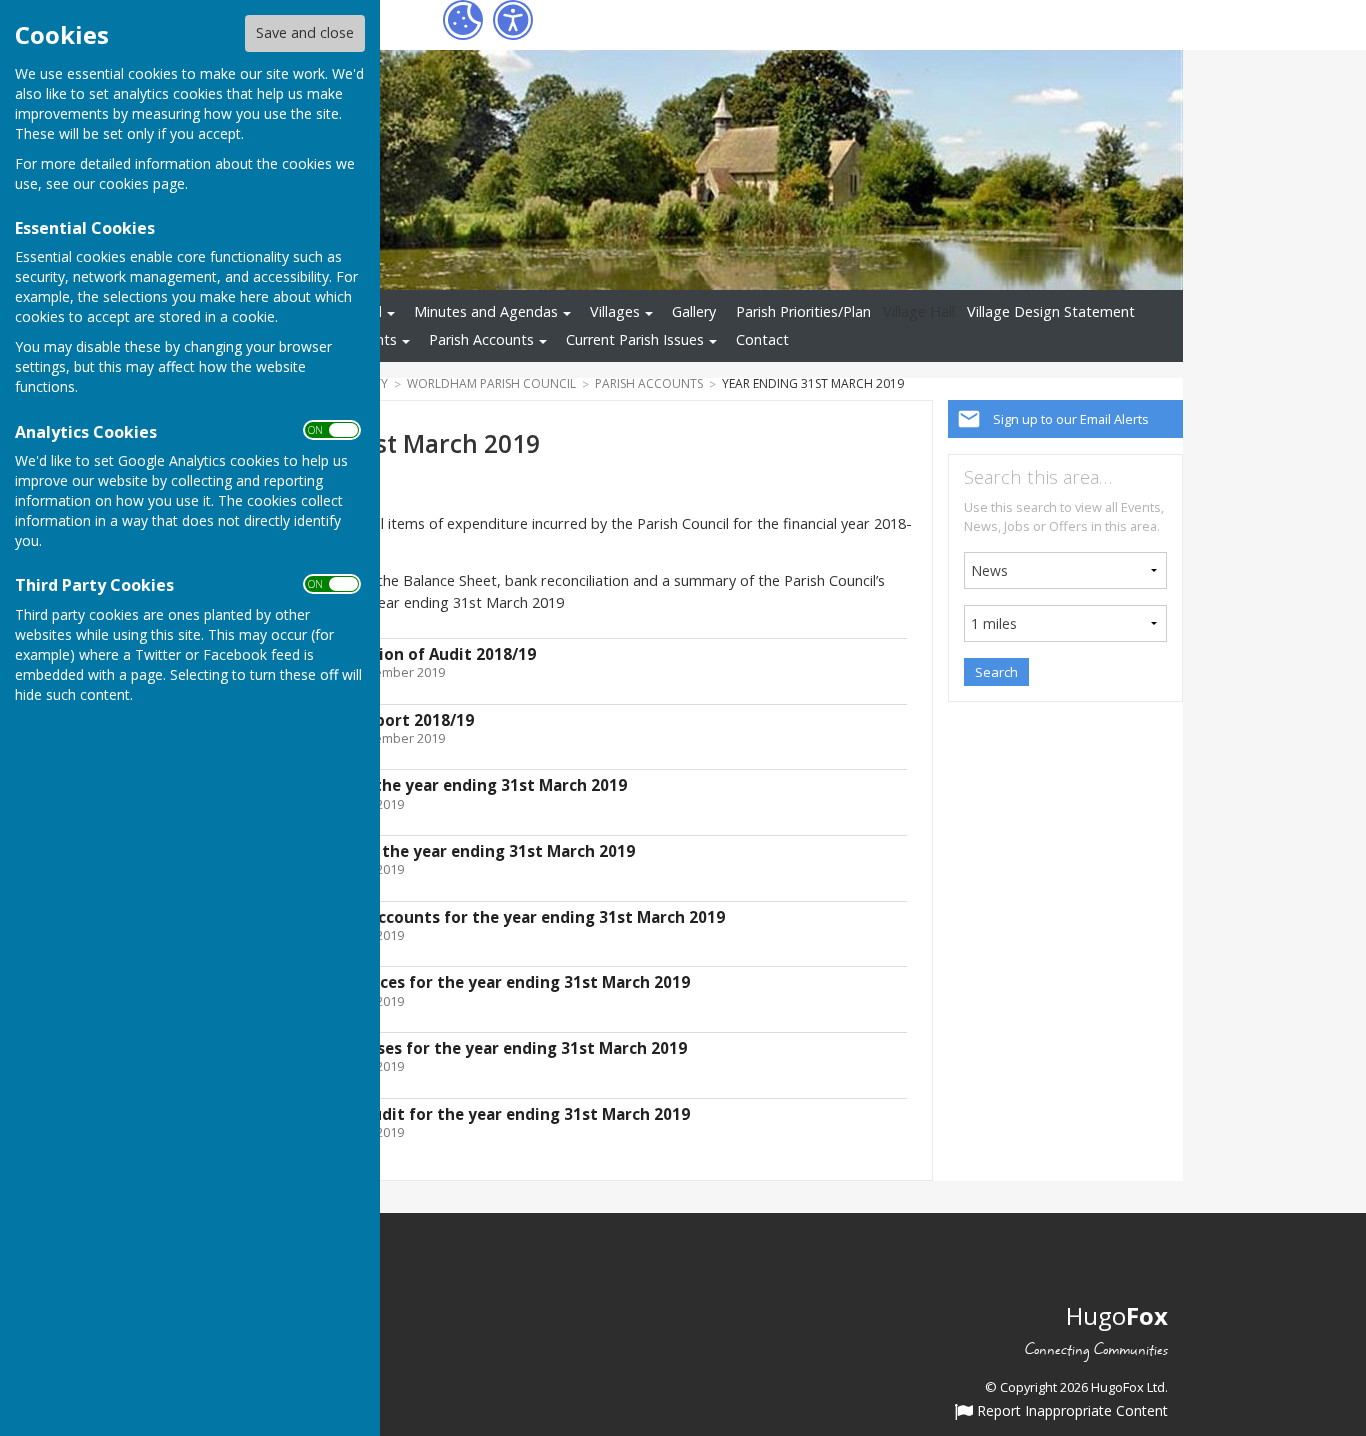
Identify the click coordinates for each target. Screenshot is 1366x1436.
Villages (615, 311)
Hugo (1117, 1315)
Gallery (694, 311)
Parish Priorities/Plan (803, 311)
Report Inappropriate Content (1070, 1412)
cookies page (142, 183)
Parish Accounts (481, 339)
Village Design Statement (1051, 311)
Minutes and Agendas (486, 311)
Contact (762, 339)
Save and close (305, 32)
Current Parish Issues (635, 339)
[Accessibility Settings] (513, 20)
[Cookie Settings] (463, 20)
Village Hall (919, 311)
